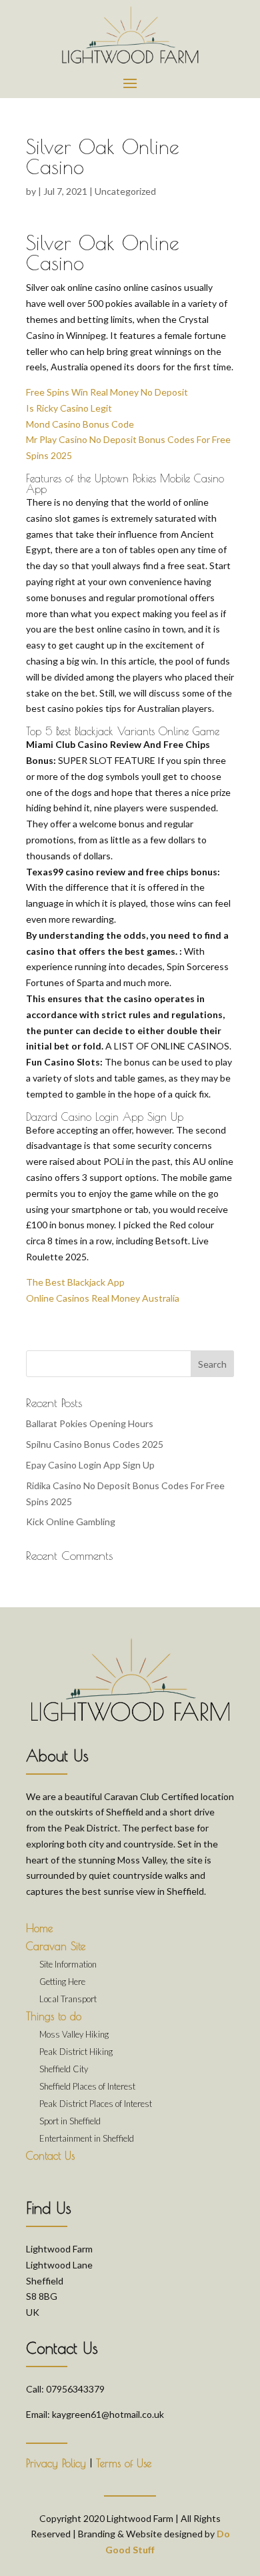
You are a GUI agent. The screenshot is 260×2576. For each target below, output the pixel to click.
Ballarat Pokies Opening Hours (90, 1423)
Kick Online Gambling (71, 1522)
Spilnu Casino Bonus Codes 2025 (95, 1444)
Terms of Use (124, 2463)
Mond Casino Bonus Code (80, 424)
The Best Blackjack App (75, 1282)
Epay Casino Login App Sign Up (90, 1465)
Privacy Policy (56, 2463)
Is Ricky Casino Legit (69, 408)
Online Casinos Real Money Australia (103, 1298)
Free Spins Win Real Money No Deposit (107, 392)
